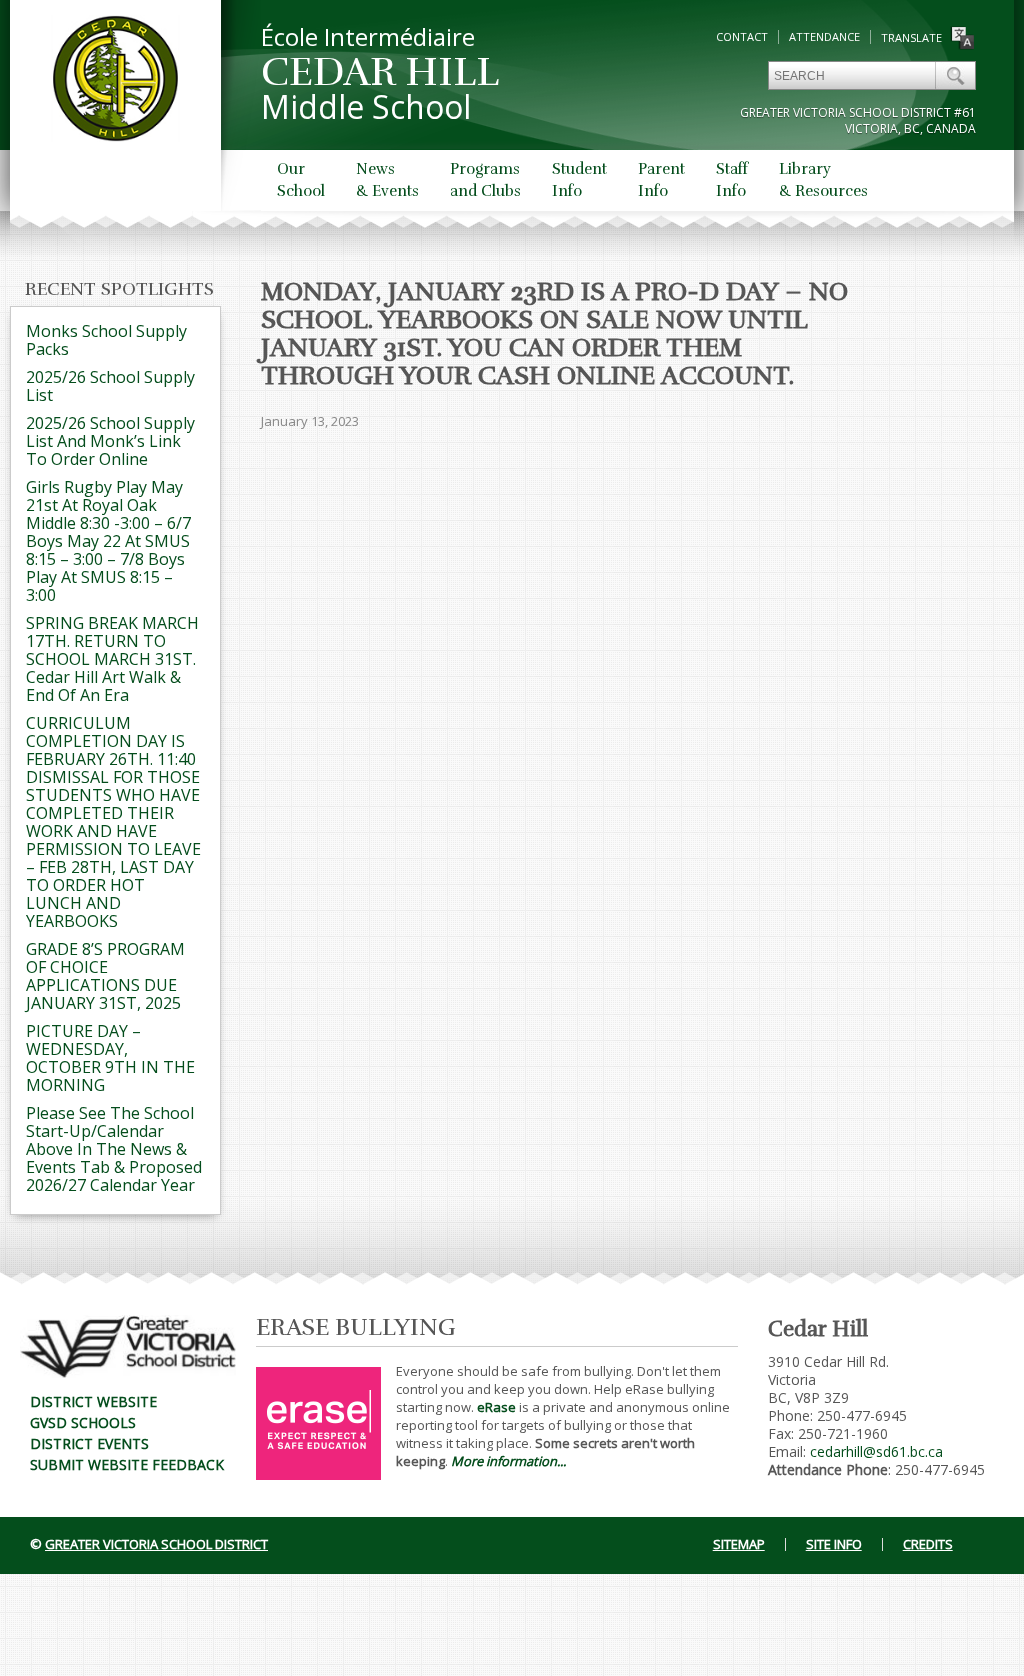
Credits (928, 1544)
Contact (742, 36)
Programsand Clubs (485, 180)
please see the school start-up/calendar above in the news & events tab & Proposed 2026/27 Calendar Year (114, 1149)
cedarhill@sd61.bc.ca (876, 1451)
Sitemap (739, 1544)
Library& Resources (823, 180)
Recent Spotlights (119, 289)
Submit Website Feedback (127, 1464)
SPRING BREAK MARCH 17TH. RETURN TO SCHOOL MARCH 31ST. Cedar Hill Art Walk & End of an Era (112, 659)
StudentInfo (579, 180)
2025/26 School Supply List (110, 386)
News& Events (387, 180)
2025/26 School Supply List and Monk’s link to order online (110, 441)
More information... (508, 1461)
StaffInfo (732, 180)
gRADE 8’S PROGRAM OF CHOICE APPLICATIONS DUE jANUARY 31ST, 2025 (105, 976)
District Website (93, 1401)
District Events (89, 1443)
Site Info (834, 1544)
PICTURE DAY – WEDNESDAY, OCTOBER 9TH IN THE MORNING (110, 1058)
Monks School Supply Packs (106, 340)
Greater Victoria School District (156, 1544)
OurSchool (301, 180)
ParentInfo (661, 180)
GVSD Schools (83, 1422)
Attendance (824, 36)
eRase (496, 1407)
